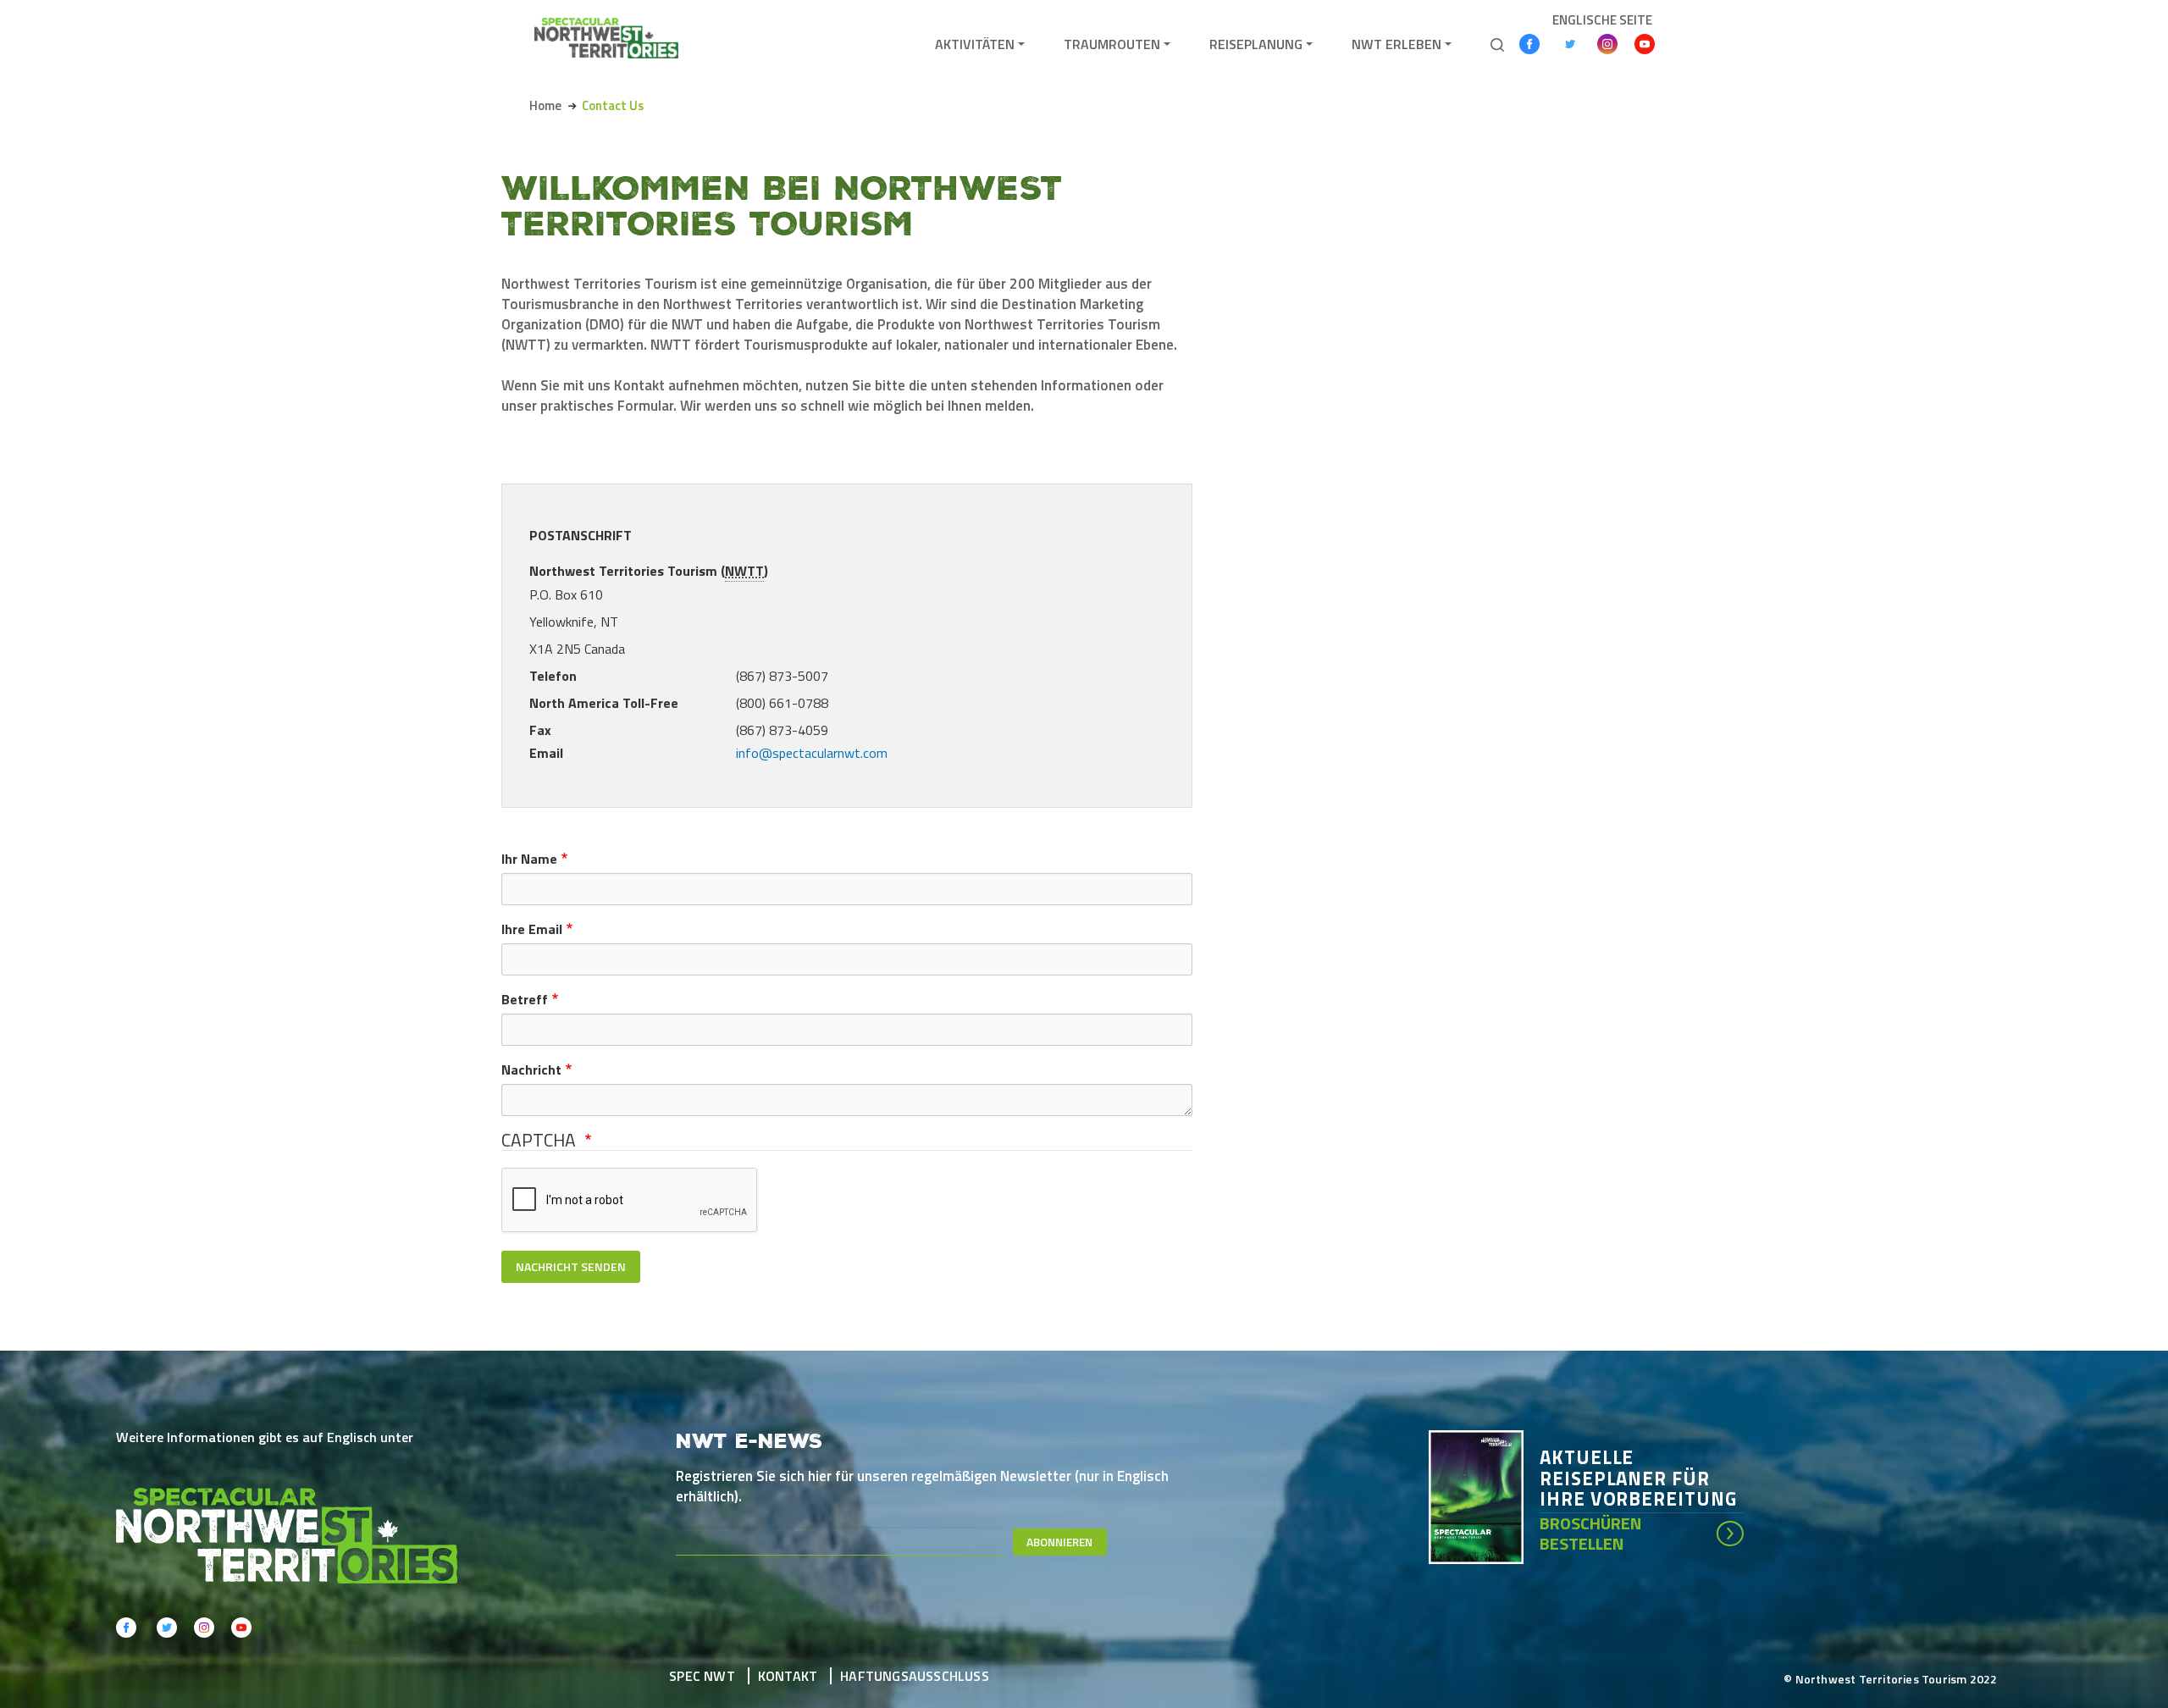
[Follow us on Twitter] (1570, 44)
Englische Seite (1602, 20)
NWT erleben (1396, 44)
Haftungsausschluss (915, 1676)
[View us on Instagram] (1607, 44)
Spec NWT (702, 1676)
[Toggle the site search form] (1497, 43)
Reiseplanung (1256, 44)
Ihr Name (529, 859)
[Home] (606, 38)
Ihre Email (532, 929)
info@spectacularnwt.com (812, 753)
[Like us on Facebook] (1529, 44)
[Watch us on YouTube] (1645, 44)
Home (545, 105)
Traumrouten (1112, 44)
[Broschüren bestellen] (1484, 1495)
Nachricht (531, 1070)
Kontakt (788, 1676)
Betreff (525, 999)
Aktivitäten (975, 44)
